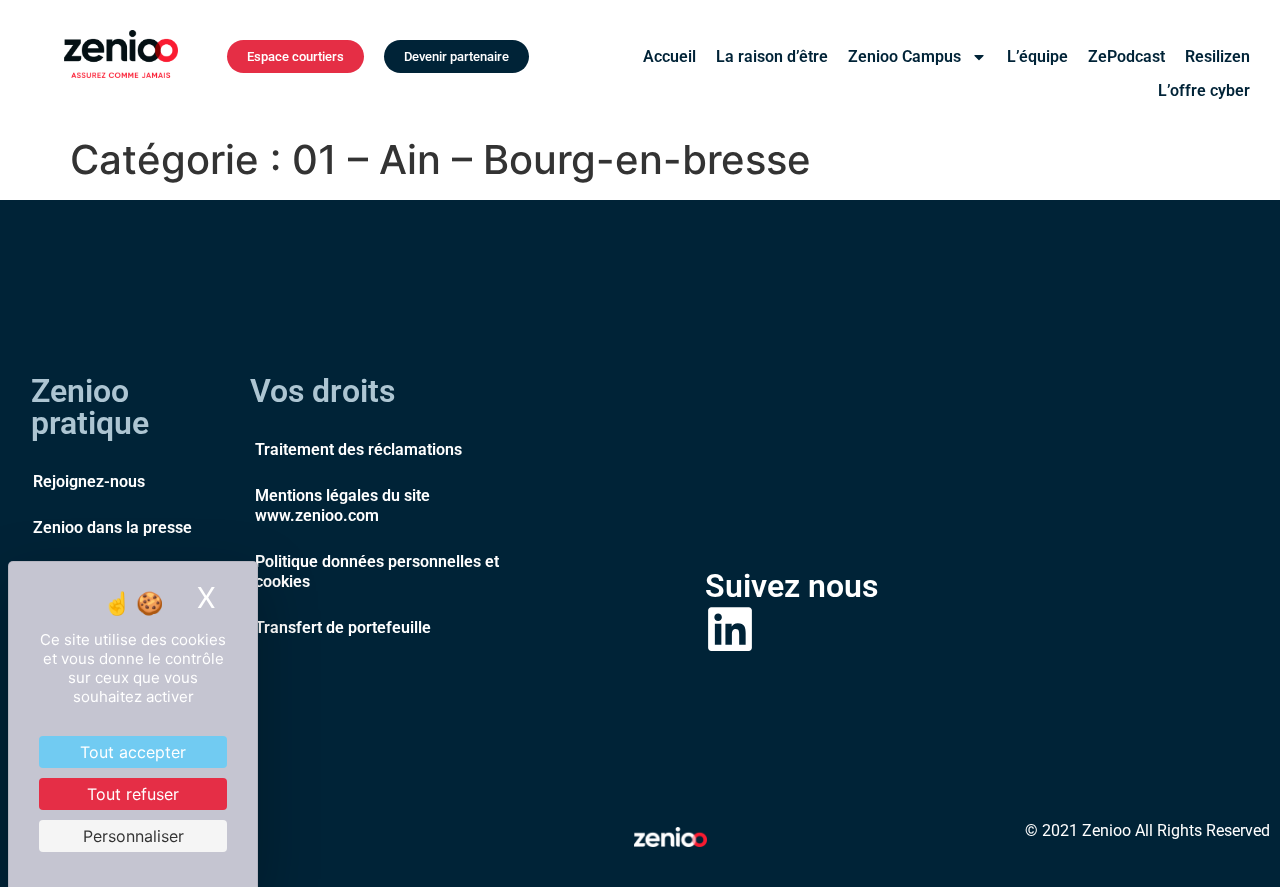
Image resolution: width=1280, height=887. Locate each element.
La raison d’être (772, 56)
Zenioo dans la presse (112, 527)
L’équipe (1037, 56)
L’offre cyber (1204, 90)
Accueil (669, 56)
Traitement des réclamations (358, 449)
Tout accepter (133, 752)
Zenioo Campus (904, 56)
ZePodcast (1126, 56)
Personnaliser (133, 836)
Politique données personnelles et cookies (377, 571)
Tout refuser (133, 794)
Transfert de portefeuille (343, 627)
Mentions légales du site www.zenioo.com (342, 505)
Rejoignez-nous (89, 481)
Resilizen (1217, 56)
